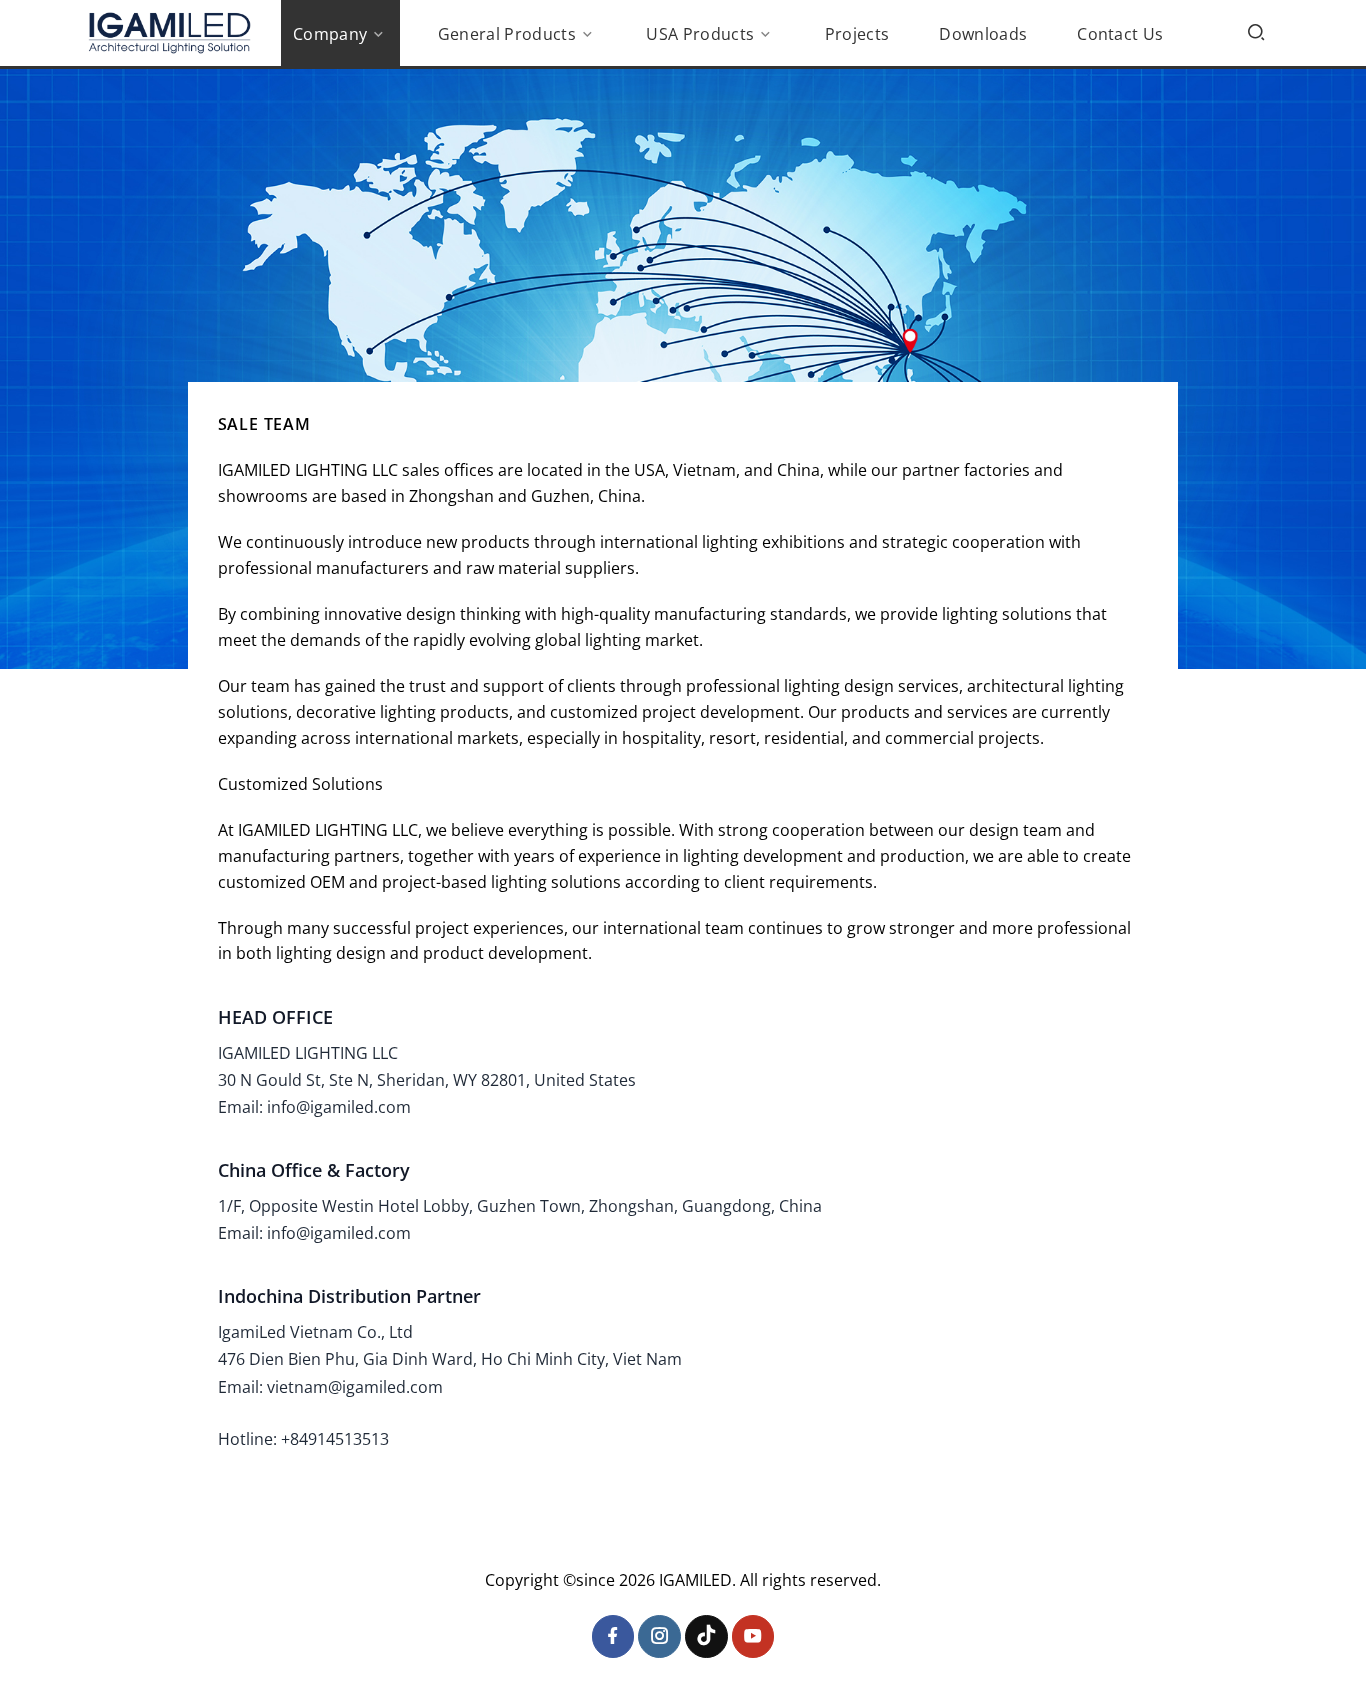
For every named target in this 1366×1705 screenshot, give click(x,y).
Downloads (983, 34)
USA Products (700, 34)
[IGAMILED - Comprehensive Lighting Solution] (169, 33)
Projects (857, 34)
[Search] (1256, 31)
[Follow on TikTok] (706, 1636)
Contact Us (1120, 34)
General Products (507, 34)
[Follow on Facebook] (613, 1636)
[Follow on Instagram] (659, 1636)
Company (330, 34)
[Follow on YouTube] (753, 1636)
